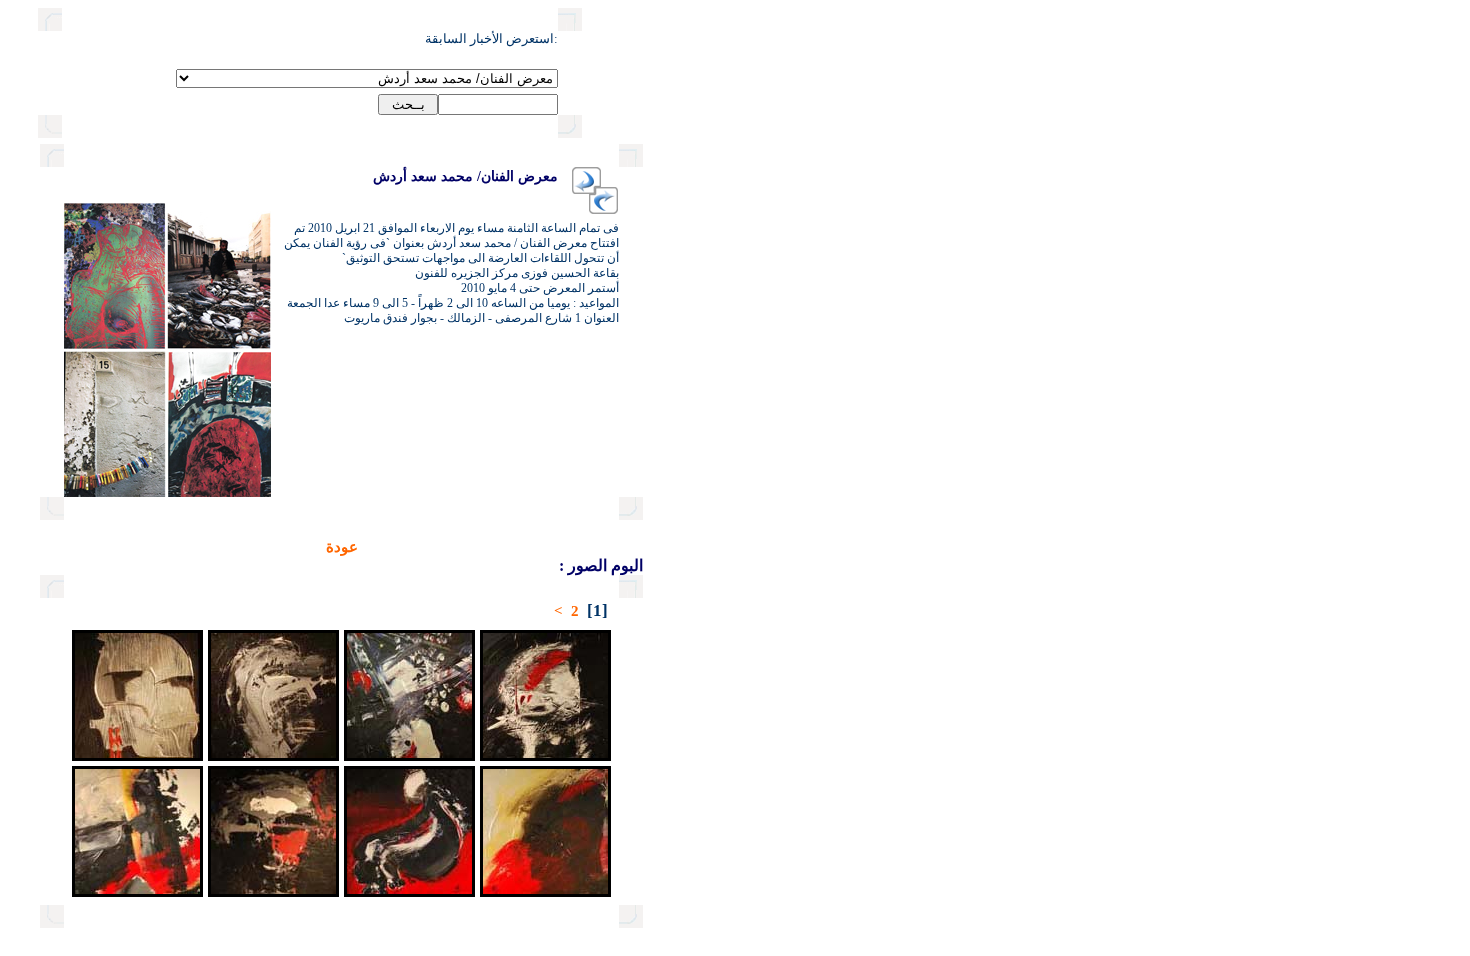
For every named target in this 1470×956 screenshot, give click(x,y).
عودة (342, 547)
